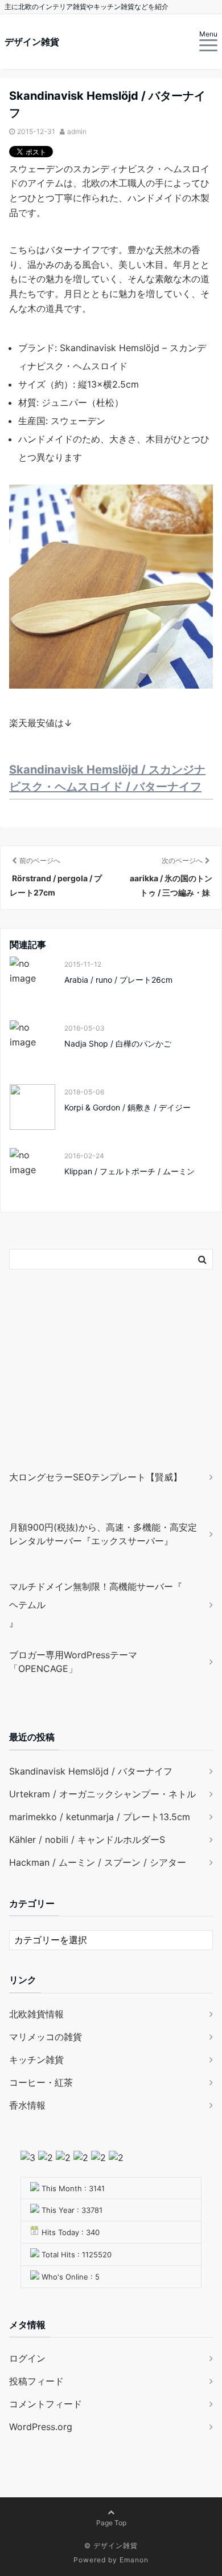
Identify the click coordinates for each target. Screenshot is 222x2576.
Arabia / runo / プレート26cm (118, 980)
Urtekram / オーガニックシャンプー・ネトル (102, 1794)
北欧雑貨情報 (36, 2014)
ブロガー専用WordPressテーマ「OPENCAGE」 (73, 1662)
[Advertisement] (80, 1386)
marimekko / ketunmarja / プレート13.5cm (100, 1817)
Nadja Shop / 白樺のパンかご (118, 1043)
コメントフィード (46, 2404)
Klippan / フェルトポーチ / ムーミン (129, 1171)
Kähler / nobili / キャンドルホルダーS (87, 1840)
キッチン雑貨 (36, 2060)
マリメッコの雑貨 (46, 2037)
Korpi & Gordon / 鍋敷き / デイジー (128, 1107)
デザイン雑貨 (32, 42)
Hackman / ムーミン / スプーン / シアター (98, 1862)
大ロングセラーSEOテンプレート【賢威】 (96, 1477)
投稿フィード (36, 2381)
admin (77, 131)
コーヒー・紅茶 (41, 2082)
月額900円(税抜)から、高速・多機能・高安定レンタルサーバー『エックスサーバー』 (103, 1534)
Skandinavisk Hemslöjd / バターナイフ (91, 1771)
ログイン (27, 2358)
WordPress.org (41, 2427)
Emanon (134, 2560)
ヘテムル (27, 1605)
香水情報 (27, 2105)
